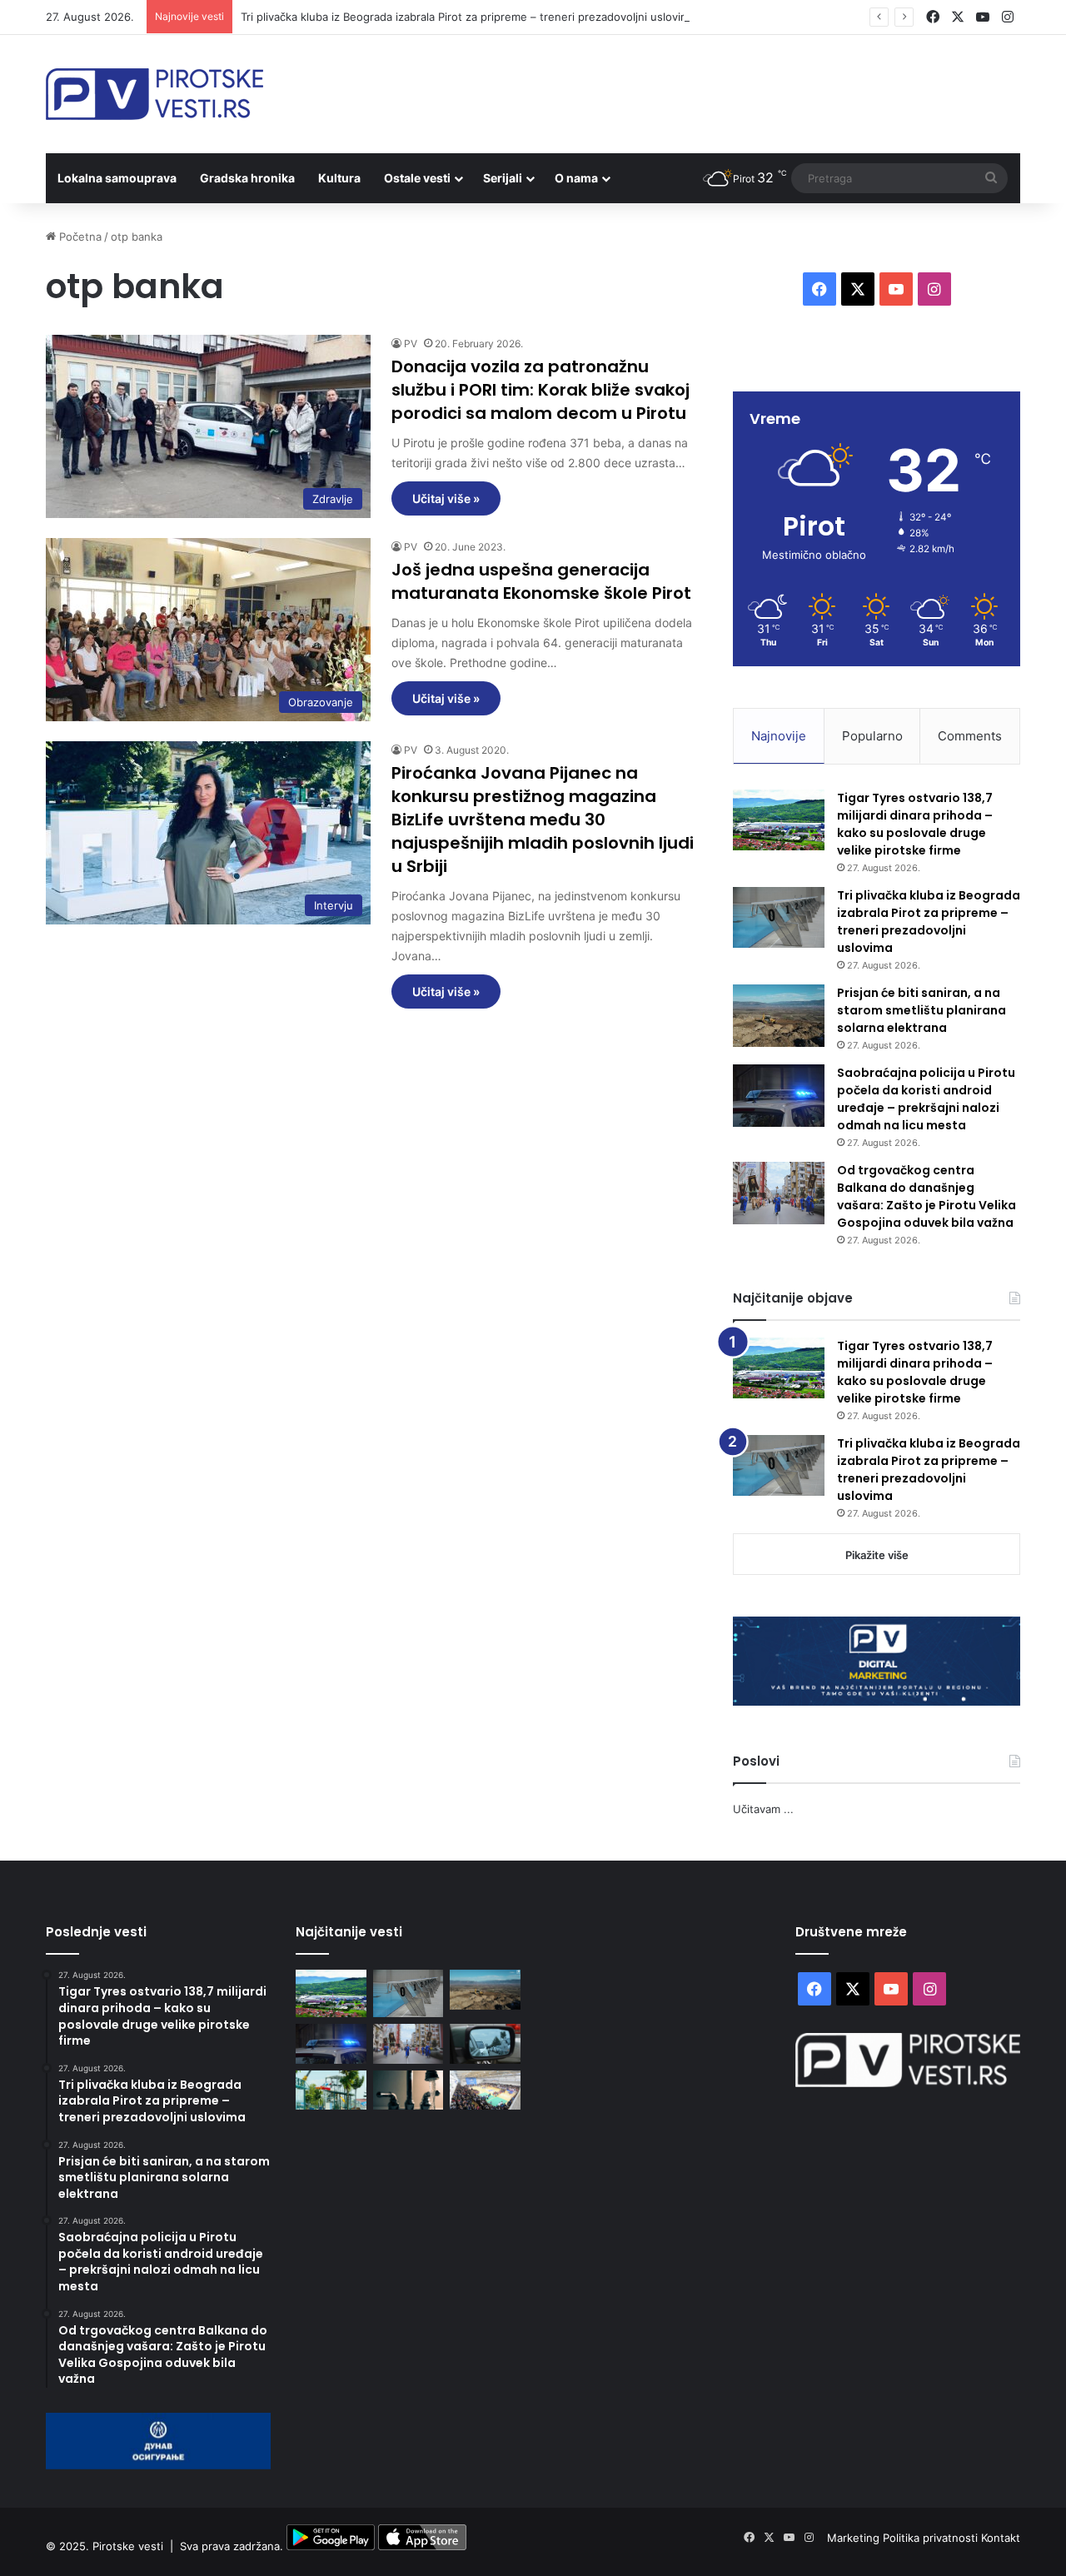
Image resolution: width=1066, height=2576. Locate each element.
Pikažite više (877, 1555)
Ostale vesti (417, 178)
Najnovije (779, 736)
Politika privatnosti (932, 2538)
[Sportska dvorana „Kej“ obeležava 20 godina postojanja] (485, 2090)
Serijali (503, 178)
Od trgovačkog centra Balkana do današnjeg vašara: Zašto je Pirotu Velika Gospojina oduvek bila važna (927, 1196)
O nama (576, 178)
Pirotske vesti (128, 2546)
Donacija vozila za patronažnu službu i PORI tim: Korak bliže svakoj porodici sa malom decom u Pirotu (540, 390)
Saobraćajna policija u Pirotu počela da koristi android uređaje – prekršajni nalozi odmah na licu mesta (926, 1099)
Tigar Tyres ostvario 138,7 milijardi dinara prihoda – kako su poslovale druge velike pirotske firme (915, 824)
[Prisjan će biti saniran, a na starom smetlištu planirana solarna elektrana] (779, 1016)
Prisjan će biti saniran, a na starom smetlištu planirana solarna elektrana (922, 1010)
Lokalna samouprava (117, 178)
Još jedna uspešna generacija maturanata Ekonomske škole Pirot (541, 581)
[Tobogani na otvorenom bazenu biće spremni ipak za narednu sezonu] (331, 2090)
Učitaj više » (446, 498)
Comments (970, 736)
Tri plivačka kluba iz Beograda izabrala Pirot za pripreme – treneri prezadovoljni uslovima (468, 17)
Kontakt (1001, 2538)
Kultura (339, 178)
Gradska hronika (247, 178)
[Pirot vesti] (154, 94)
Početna (79, 237)
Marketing (855, 2538)
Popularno (872, 736)
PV (411, 344)
